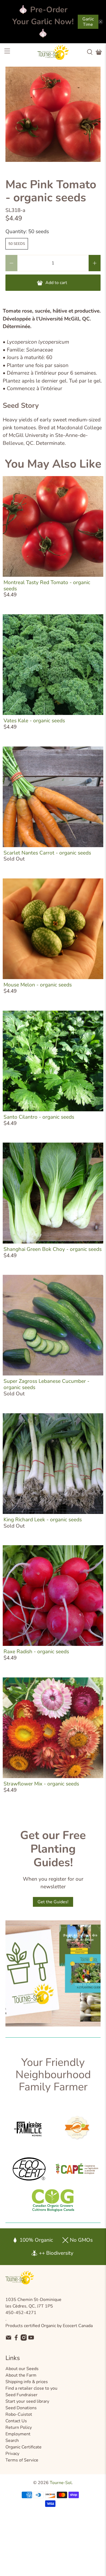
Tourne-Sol (61, 2483)
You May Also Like (53, 464)
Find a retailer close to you (31, 2388)
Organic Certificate (24, 2447)
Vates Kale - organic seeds (34, 721)
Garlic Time (88, 22)
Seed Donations (21, 2408)
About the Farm (21, 2375)
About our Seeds (22, 2369)
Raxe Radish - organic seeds (36, 1652)
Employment (18, 2434)
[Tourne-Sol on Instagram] (24, 2339)
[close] (101, 22)
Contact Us (16, 2421)
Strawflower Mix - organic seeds (41, 1784)
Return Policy (19, 2427)
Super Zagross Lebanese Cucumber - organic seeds (46, 1384)
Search (12, 2441)
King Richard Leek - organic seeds (43, 1520)
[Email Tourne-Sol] (9, 2339)
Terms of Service (22, 2460)
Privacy (12, 2454)
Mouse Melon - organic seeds (38, 985)
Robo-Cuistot (19, 2414)
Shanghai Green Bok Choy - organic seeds (53, 1249)
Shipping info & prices (27, 2382)
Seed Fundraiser (21, 2395)
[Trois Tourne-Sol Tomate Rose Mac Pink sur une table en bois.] (53, 114)
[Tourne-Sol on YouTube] (31, 2339)
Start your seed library (27, 2401)
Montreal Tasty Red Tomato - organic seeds (47, 586)
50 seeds (17, 244)
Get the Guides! (53, 1902)
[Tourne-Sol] (53, 52)
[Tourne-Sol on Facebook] (16, 2339)
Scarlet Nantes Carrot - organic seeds (47, 853)
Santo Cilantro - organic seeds (39, 1117)
